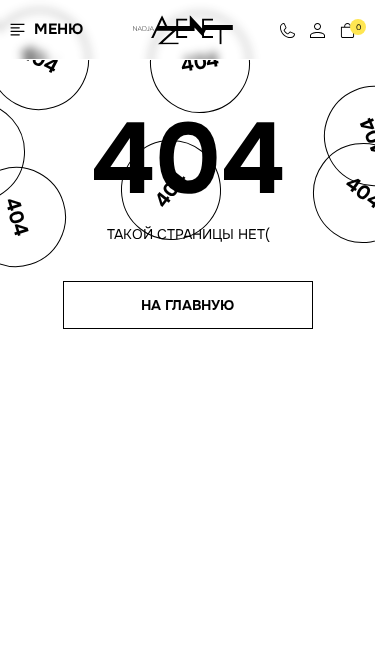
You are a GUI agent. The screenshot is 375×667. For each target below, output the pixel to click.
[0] (347, 29)
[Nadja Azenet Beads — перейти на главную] (183, 28)
